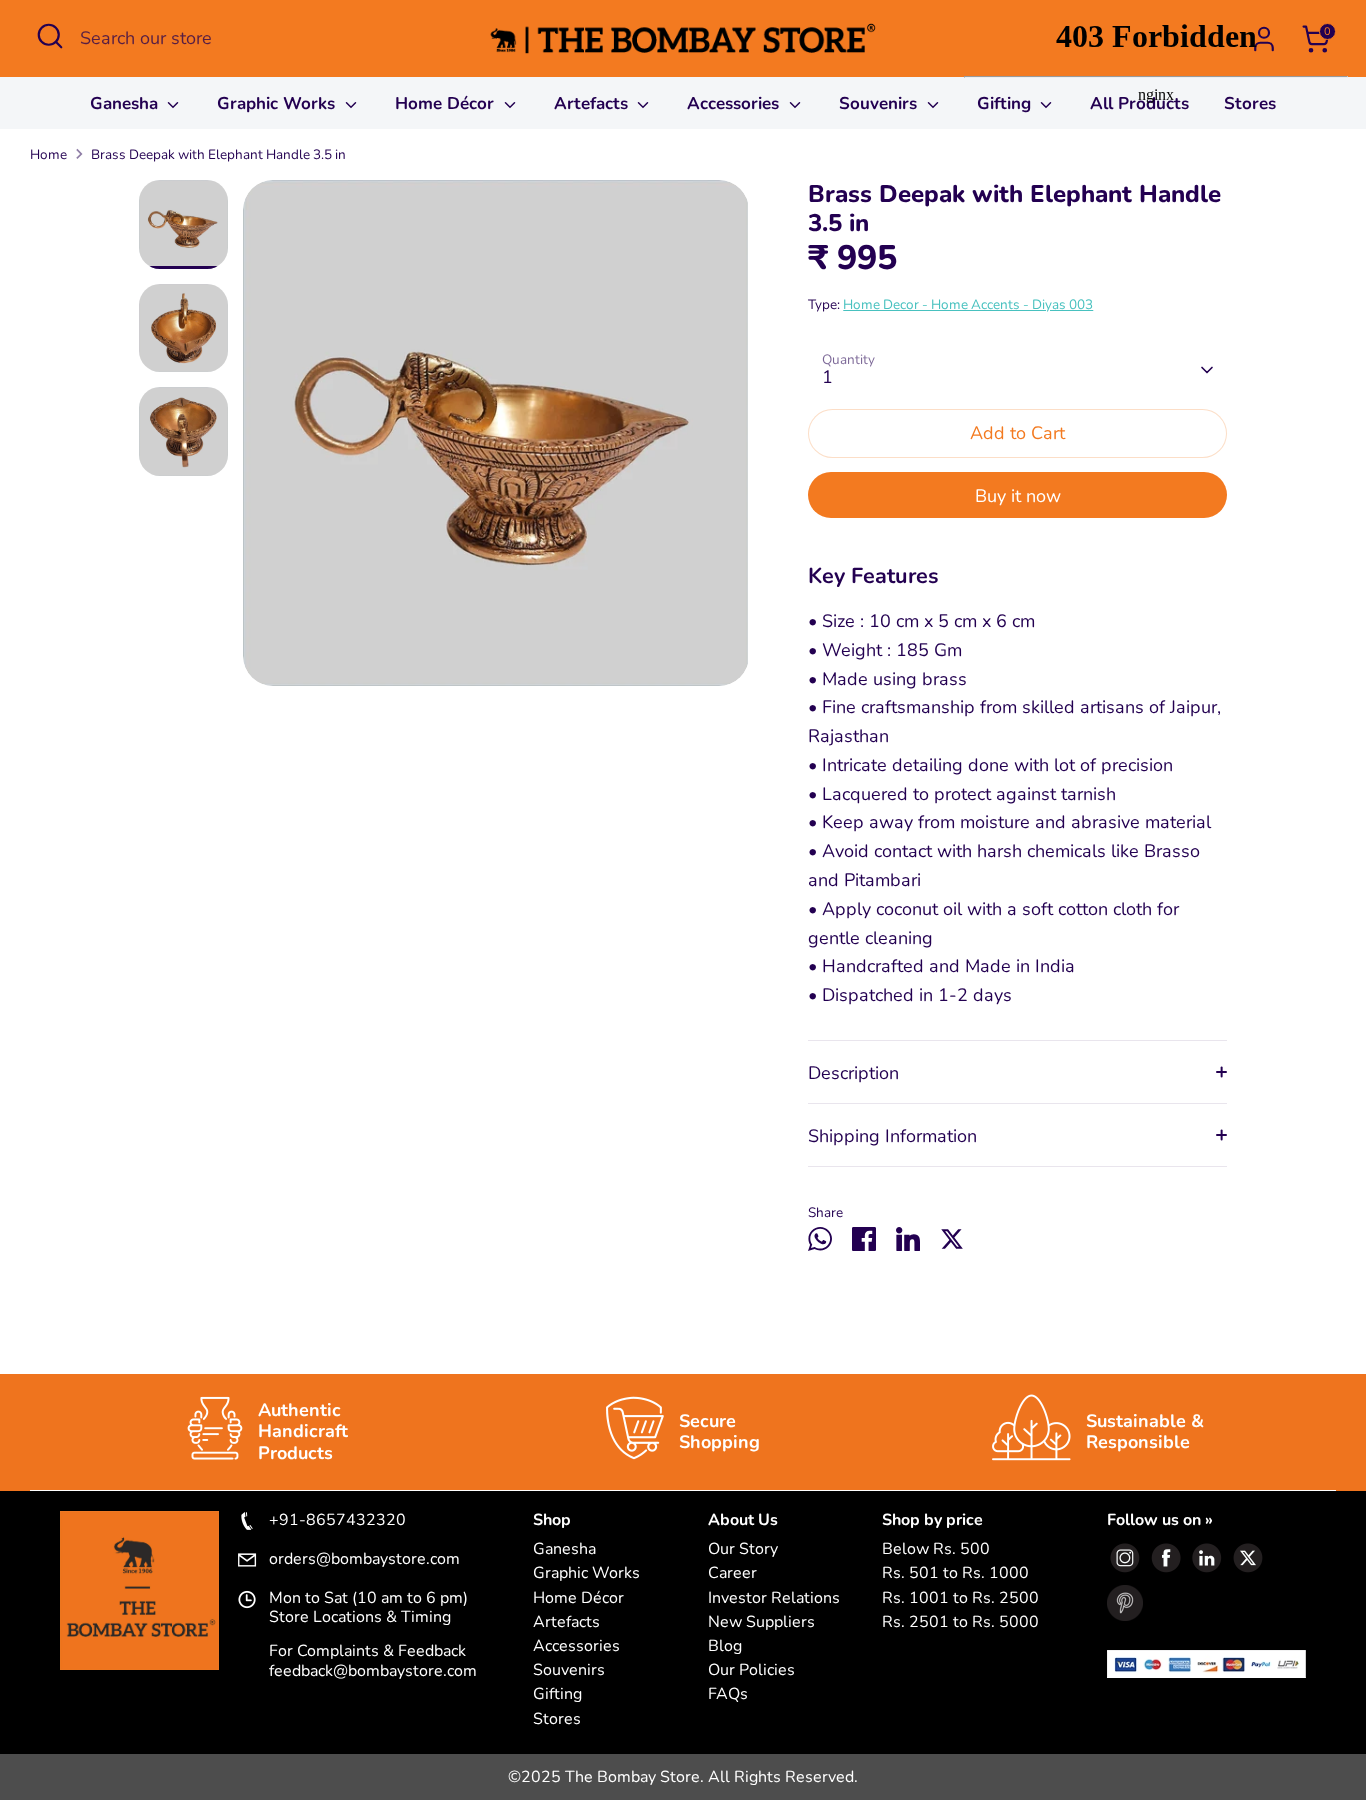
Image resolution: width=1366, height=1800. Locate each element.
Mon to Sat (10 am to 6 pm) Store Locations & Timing (368, 1608)
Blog (725, 1646)
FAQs (728, 1694)
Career (732, 1573)
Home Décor (447, 103)
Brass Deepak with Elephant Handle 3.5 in (218, 154)
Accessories (735, 103)
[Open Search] (50, 36)
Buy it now (1018, 496)
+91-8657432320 (337, 1521)
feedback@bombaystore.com (373, 1671)
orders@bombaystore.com (364, 1560)
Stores (557, 1719)
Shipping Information (892, 1136)
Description (853, 1073)
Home (48, 154)
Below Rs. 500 (936, 1549)
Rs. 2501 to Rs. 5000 (960, 1622)
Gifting (557, 1694)
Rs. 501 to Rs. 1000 (955, 1573)
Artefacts (593, 103)
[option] (496, 440)
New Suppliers (761, 1622)
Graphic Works (278, 103)
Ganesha (126, 103)
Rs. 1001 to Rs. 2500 (960, 1598)
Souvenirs (880, 103)
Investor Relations (774, 1598)
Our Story (743, 1549)
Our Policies (751, 1670)
